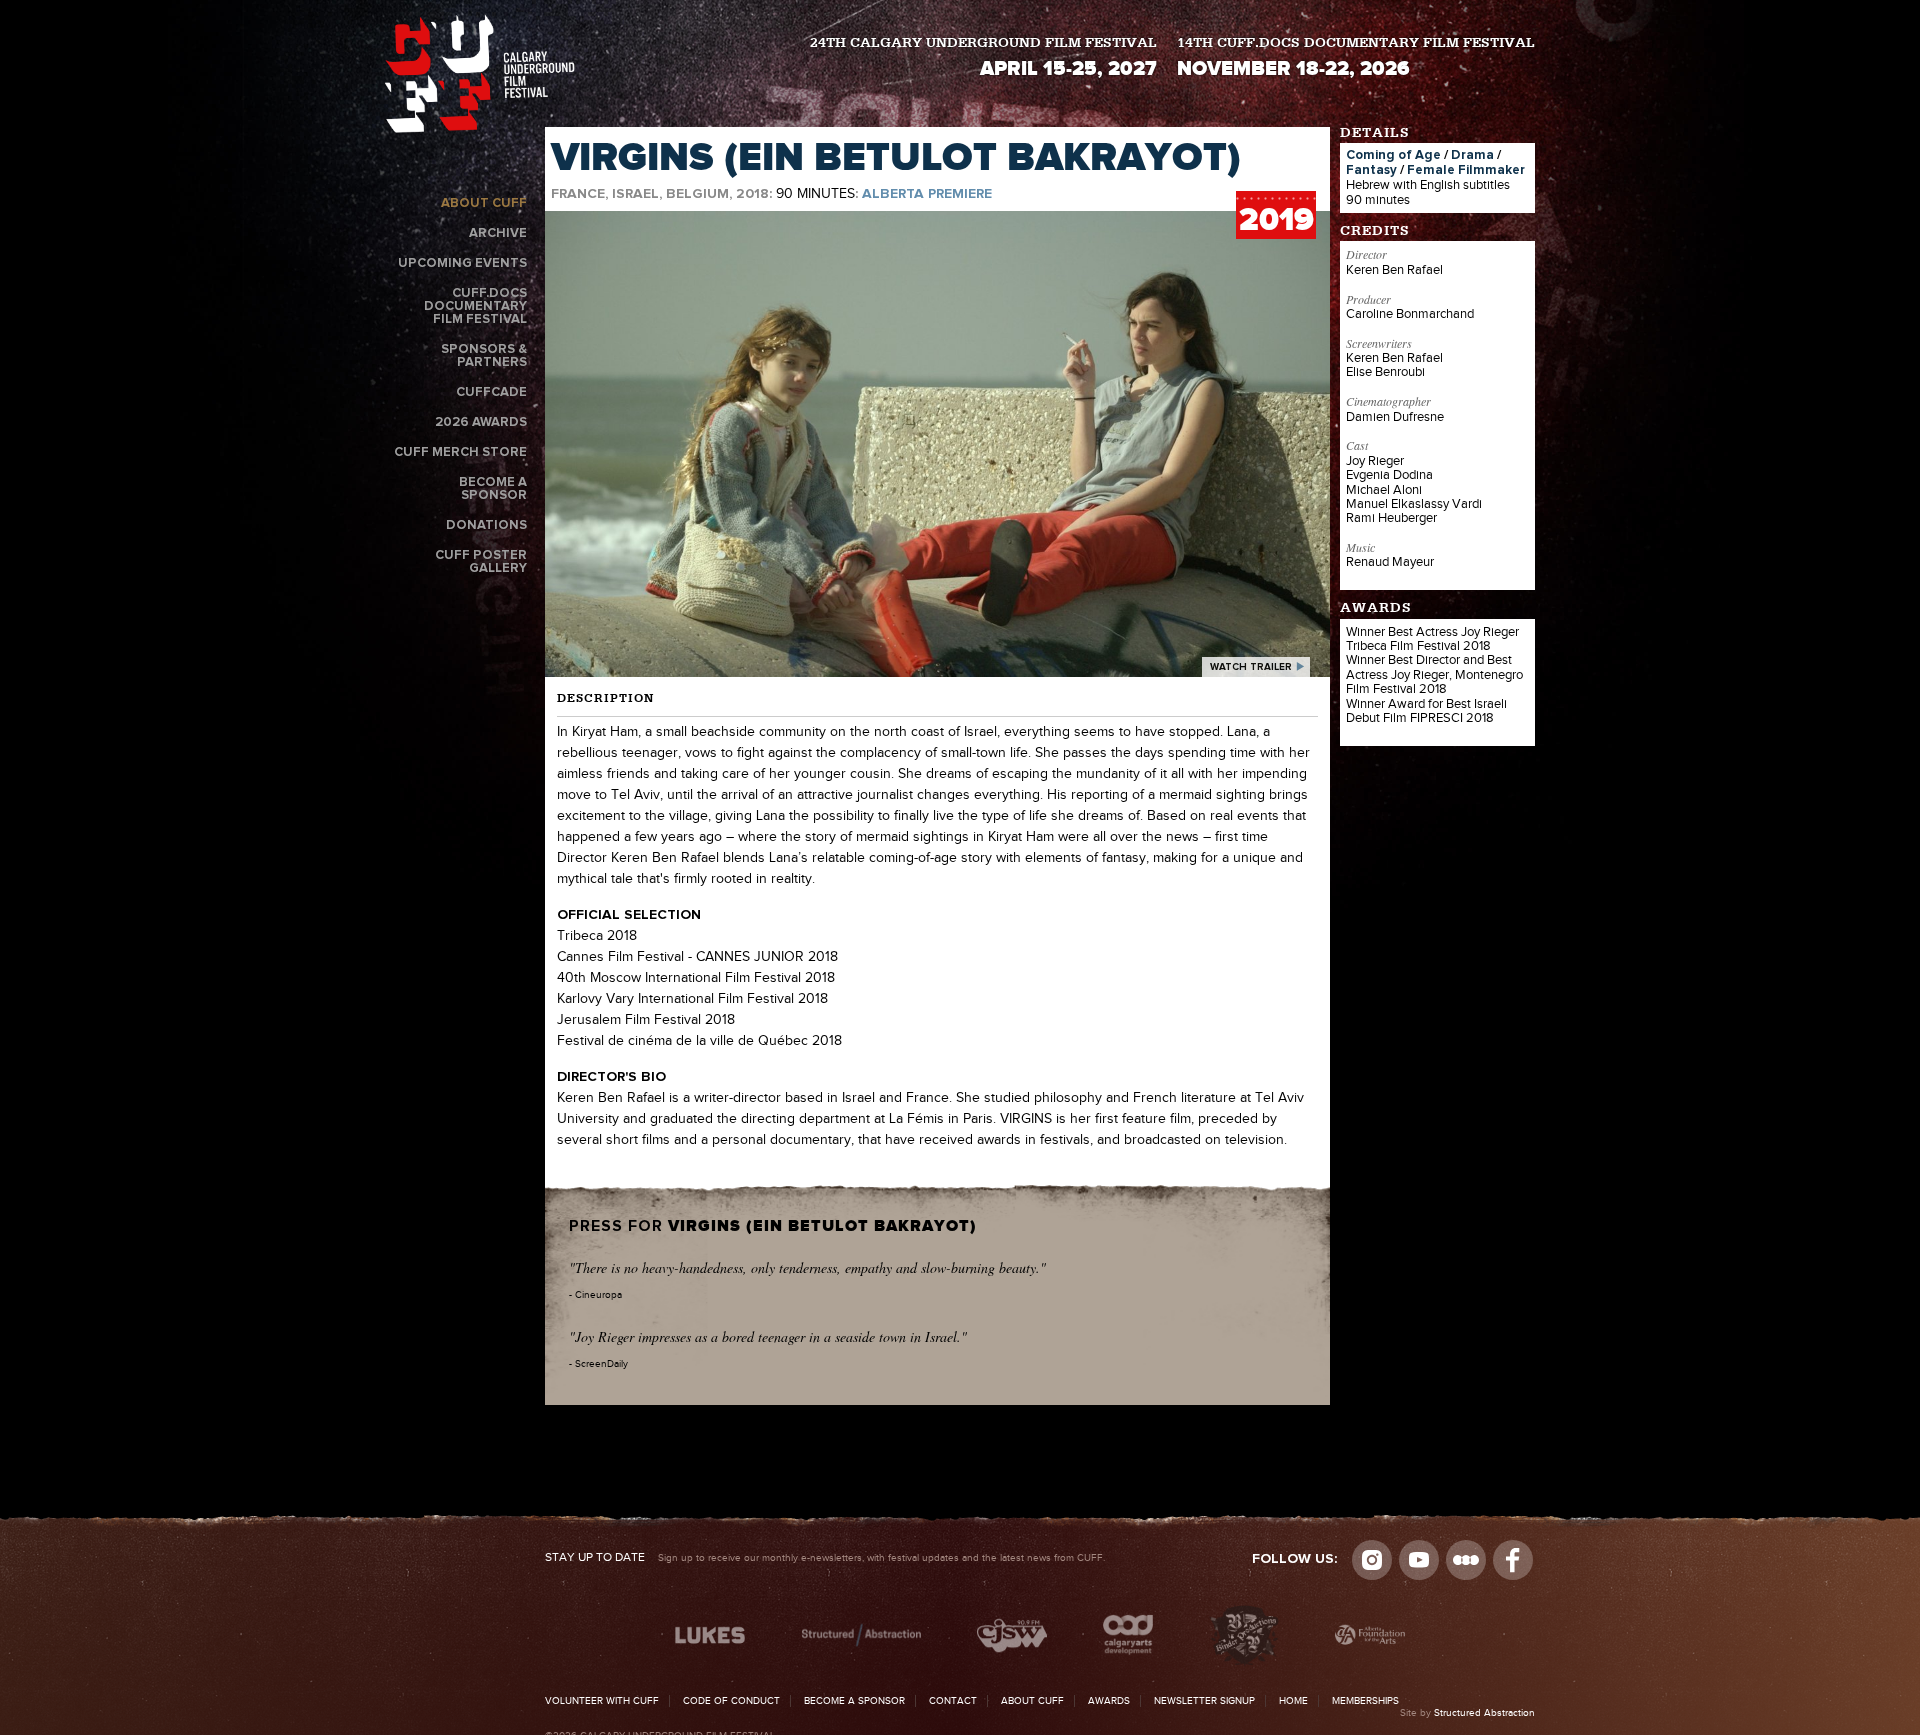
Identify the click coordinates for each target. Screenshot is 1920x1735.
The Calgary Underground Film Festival (480, 77)
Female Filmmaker (1466, 170)
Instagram (1372, 1560)
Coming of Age (1393, 155)
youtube (1419, 1560)
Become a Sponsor (493, 489)
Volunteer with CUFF (602, 1701)
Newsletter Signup (1204, 1701)
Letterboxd (1466, 1560)
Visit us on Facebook (1513, 1560)
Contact (953, 1701)
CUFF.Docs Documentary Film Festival (475, 306)
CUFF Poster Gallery (481, 562)
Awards (1109, 1701)
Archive (498, 233)
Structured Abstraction (1484, 1713)
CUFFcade (491, 392)
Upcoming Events (462, 263)
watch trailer (1251, 667)
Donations (486, 525)
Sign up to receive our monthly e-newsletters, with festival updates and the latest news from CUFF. (825, 1558)
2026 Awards (481, 422)
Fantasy (1371, 170)
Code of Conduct (731, 1701)
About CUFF (484, 203)
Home (1293, 1701)
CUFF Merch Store (460, 452)
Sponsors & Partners (484, 356)
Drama (1472, 155)
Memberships (1365, 1701)
